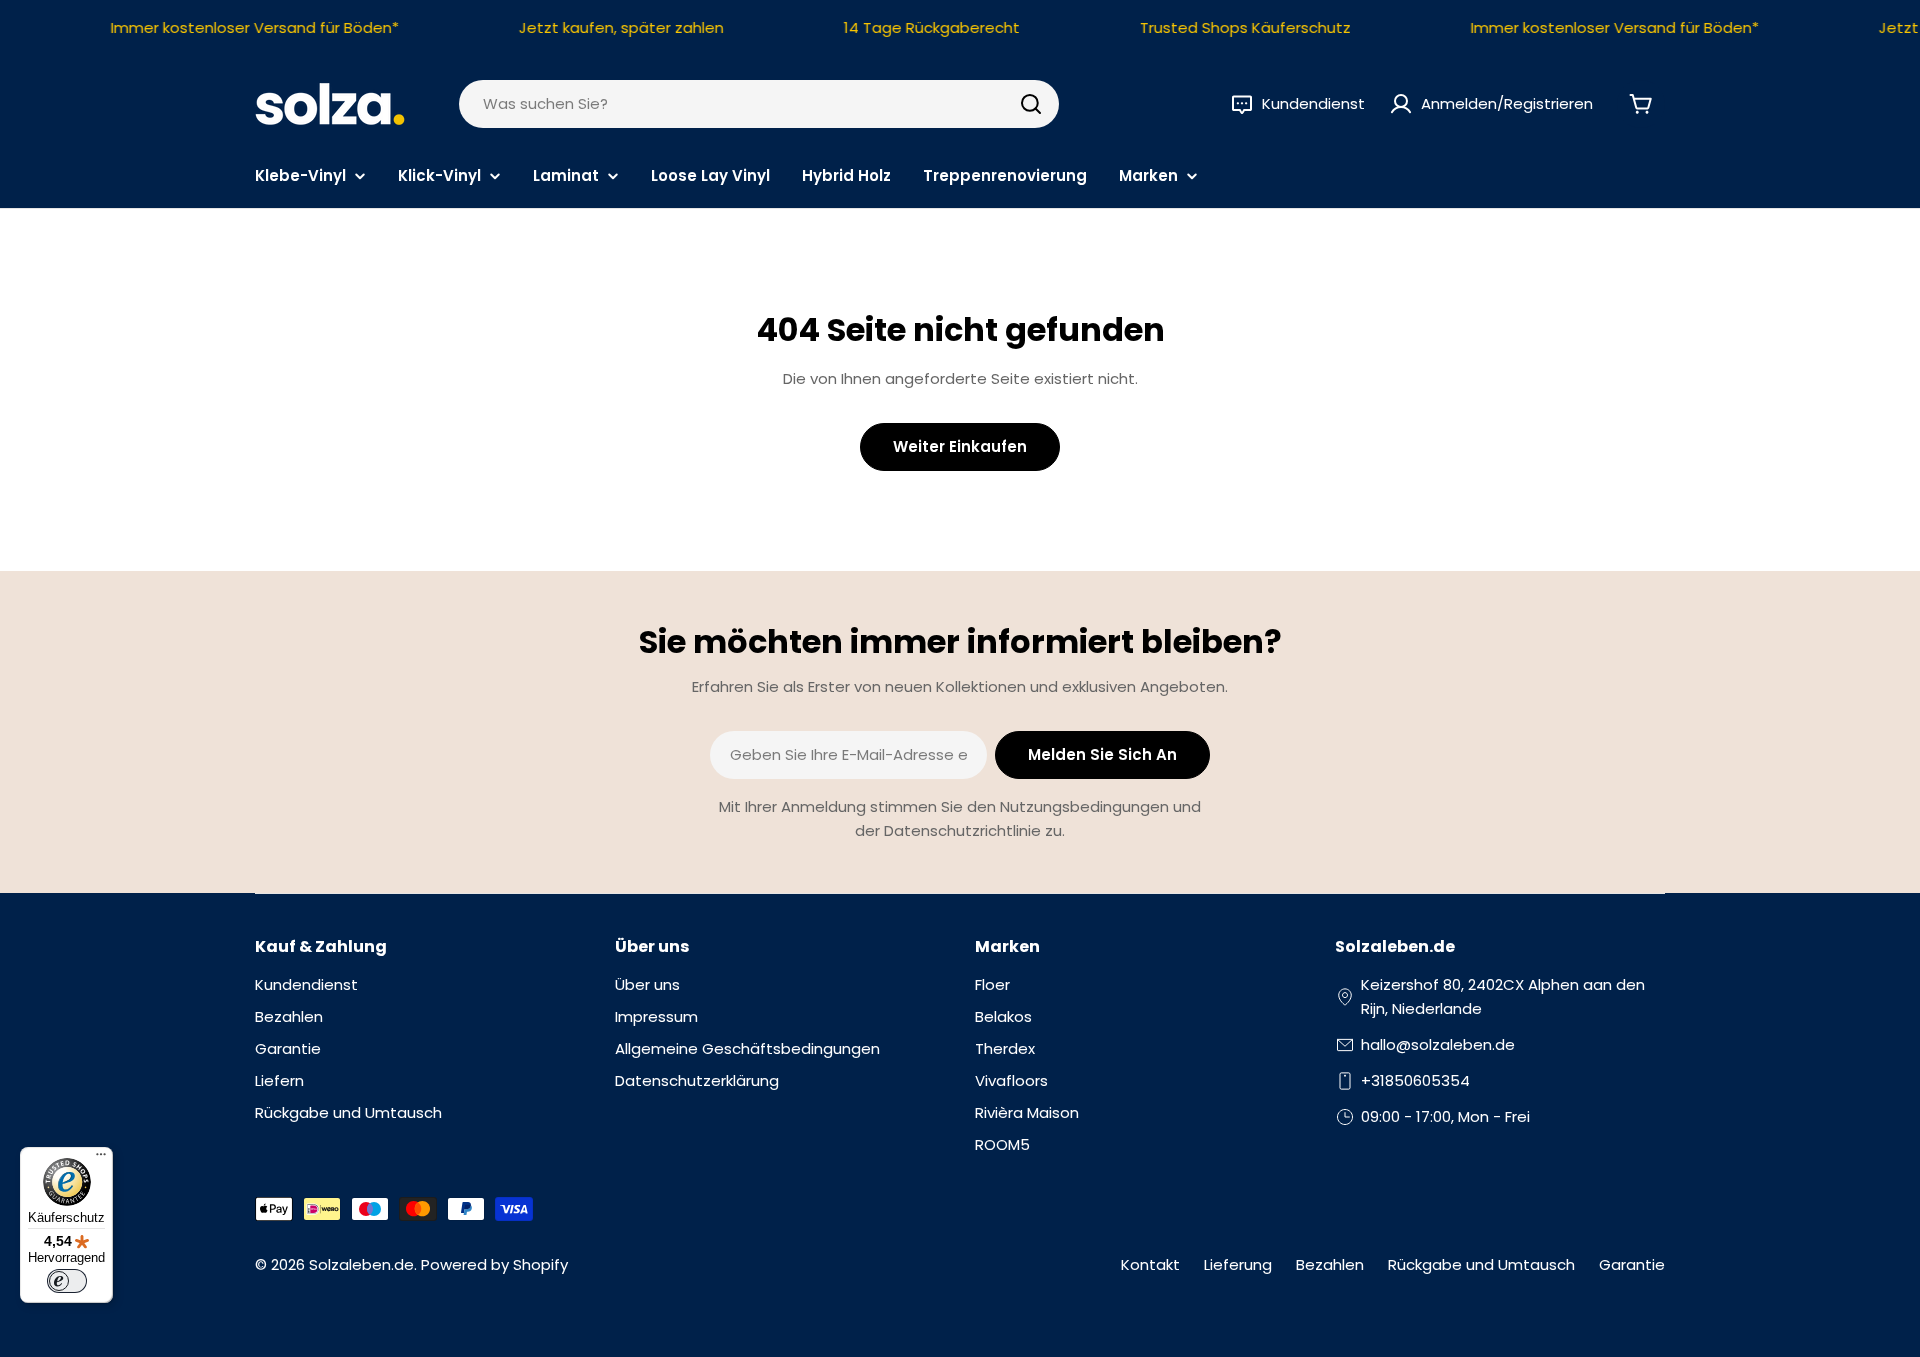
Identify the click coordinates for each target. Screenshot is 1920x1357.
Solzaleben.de (361, 1264)
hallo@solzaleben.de (1438, 1044)
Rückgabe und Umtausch (1481, 1264)
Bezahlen (1330, 1264)
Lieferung (1238, 1264)
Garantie (1632, 1264)
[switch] (67, 1281)
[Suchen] (1031, 104)
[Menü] (101, 1159)
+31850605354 (1415, 1080)
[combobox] (759, 104)
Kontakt (1150, 1264)
